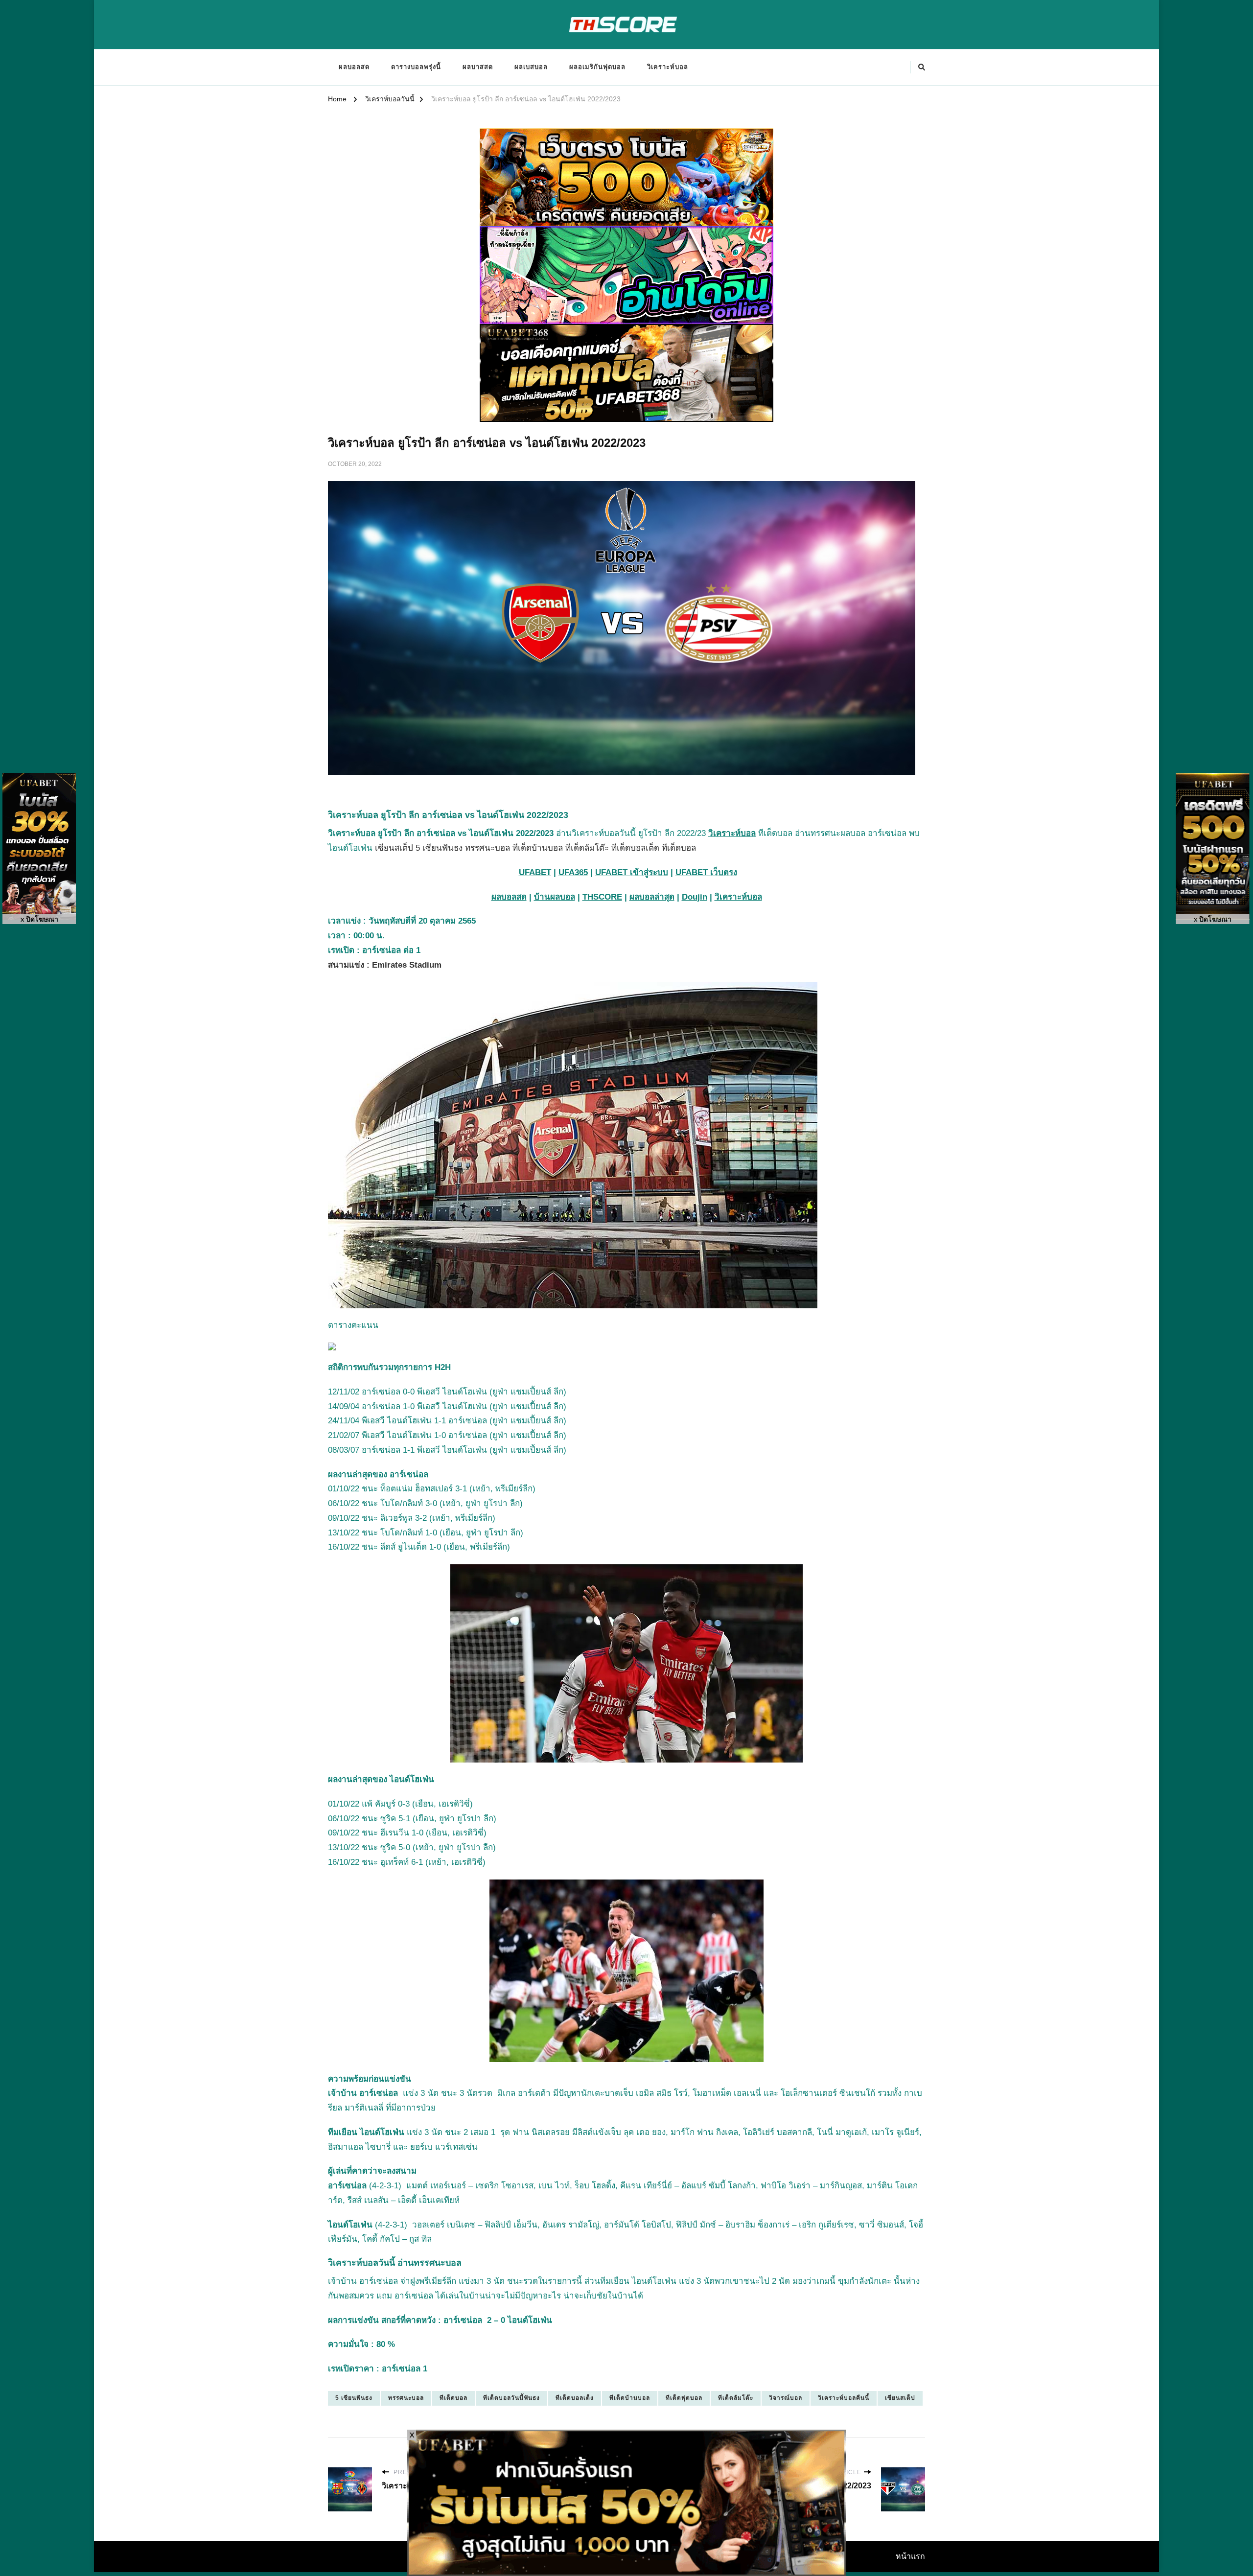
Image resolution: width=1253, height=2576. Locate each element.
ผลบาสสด (478, 67)
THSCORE (602, 897)
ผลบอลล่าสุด (652, 897)
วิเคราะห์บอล (668, 67)
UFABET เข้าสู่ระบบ (632, 872)
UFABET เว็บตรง (706, 872)
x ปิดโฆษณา (39, 919)
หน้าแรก (910, 2556)
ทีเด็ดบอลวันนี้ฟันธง (511, 2398)
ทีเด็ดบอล (453, 2398)
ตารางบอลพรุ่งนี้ (416, 67)
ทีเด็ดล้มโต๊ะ (736, 2398)
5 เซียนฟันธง (354, 2398)
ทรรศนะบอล (406, 2398)
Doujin (695, 897)
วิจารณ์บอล (786, 2398)
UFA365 (573, 872)
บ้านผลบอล (555, 897)
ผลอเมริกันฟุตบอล (597, 67)
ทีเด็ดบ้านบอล (630, 2398)
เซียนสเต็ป (900, 2398)
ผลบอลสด (354, 67)
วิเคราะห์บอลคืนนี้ (844, 2398)
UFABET (535, 872)
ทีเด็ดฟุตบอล (684, 2398)
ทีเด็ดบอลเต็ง (575, 2398)
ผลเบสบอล (531, 67)
